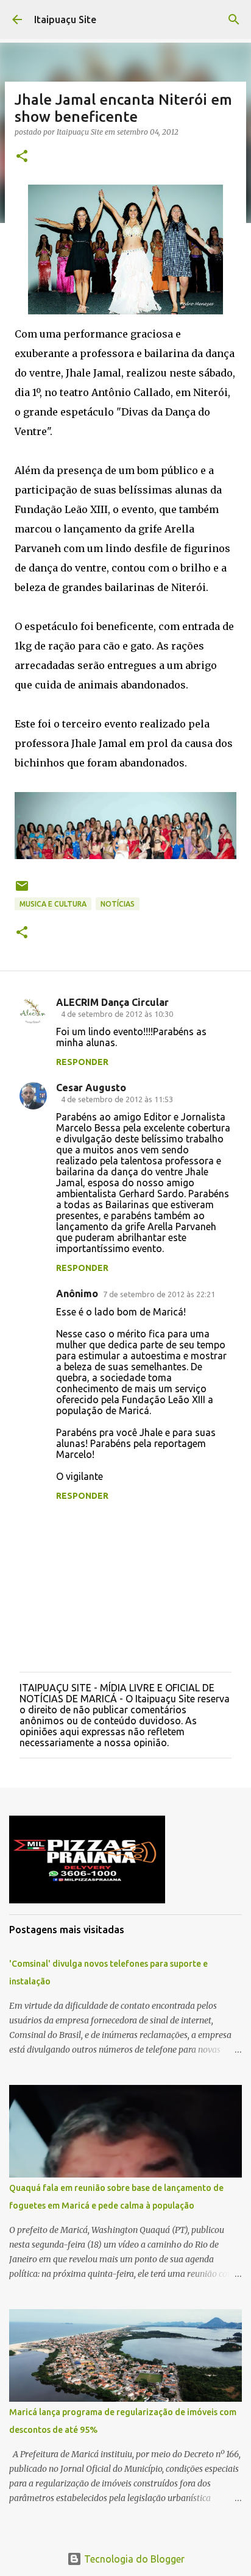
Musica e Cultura (53, 904)
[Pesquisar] (234, 19)
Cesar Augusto (91, 1088)
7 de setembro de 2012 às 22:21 (159, 1294)
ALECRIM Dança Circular (112, 1002)
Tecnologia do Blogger (133, 2559)
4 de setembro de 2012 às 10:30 (117, 1014)
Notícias (118, 904)
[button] (22, 157)
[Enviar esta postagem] (22, 890)
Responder (82, 1062)
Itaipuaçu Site (65, 19)
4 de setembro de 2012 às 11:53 (117, 1099)
